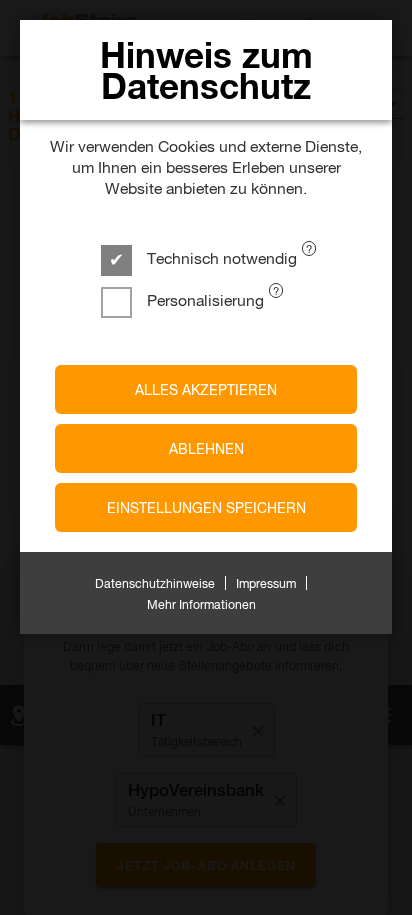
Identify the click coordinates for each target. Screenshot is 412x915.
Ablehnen (206, 448)
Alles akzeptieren (206, 389)
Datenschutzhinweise (155, 583)
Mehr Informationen (201, 604)
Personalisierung (203, 299)
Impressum (266, 583)
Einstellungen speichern (206, 507)
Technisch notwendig (220, 257)
